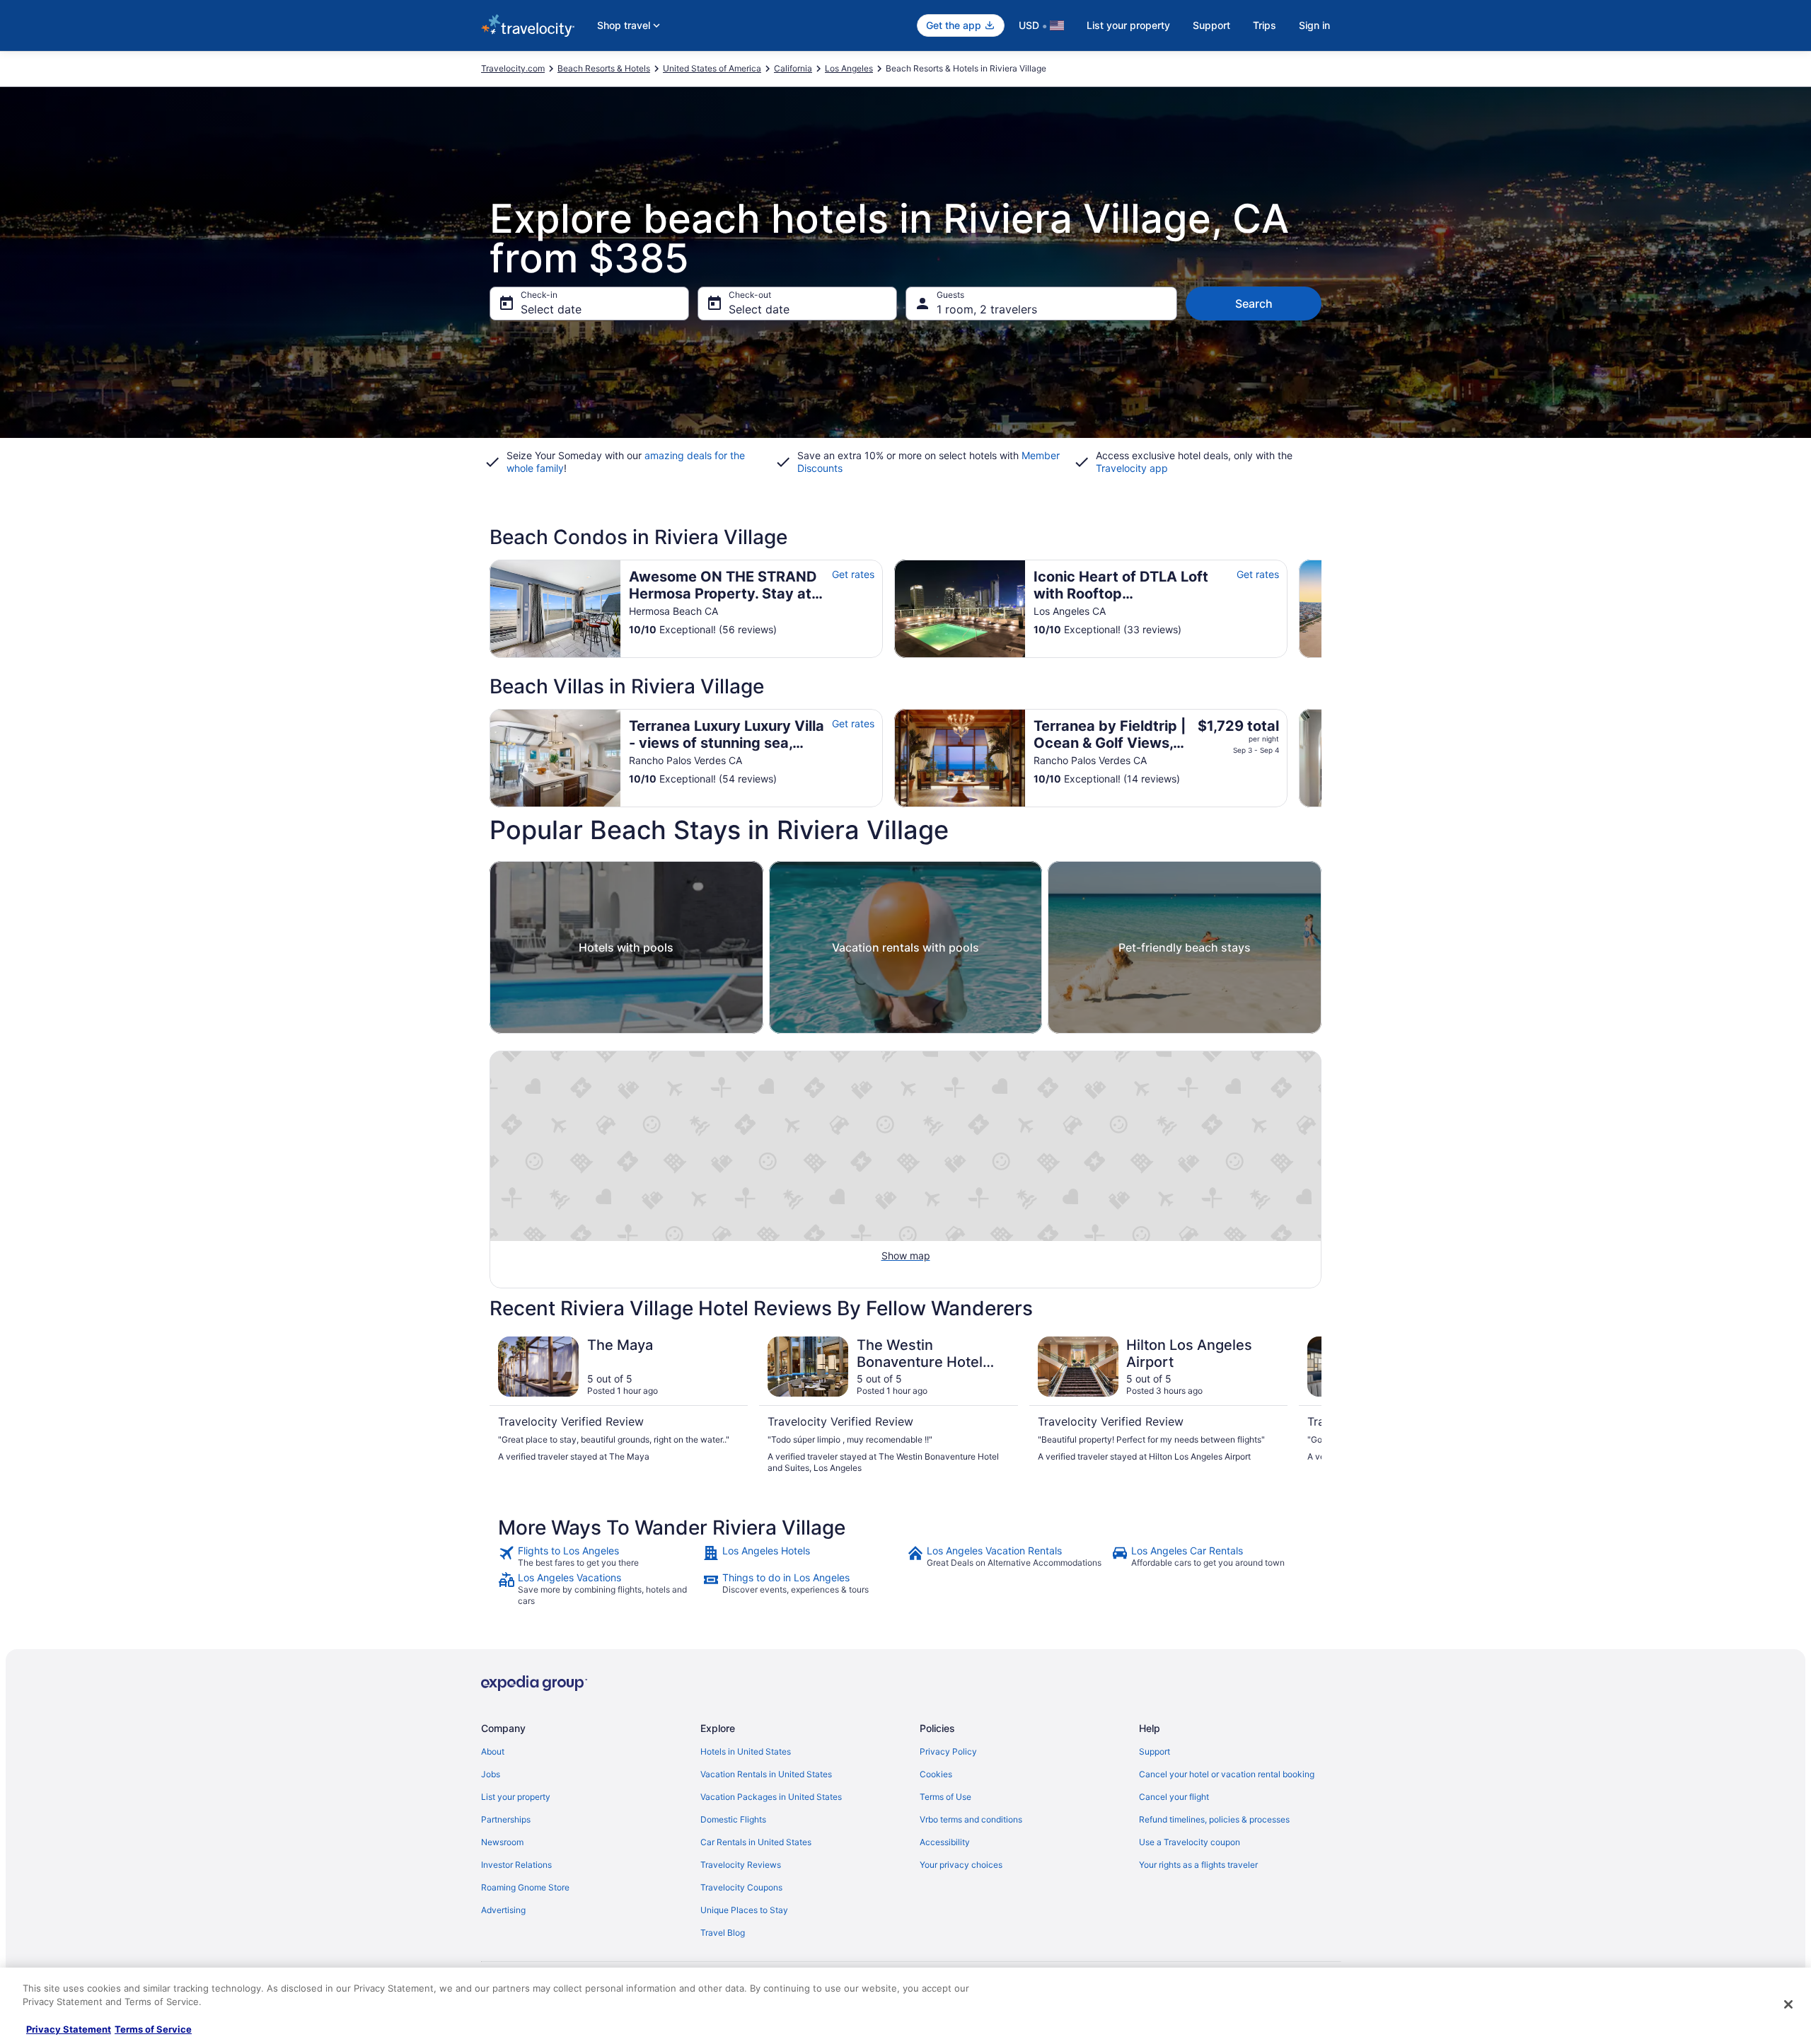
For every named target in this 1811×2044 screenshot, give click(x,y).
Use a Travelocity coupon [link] (1190, 1842)
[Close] (1788, 2004)
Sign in (1314, 25)
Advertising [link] (503, 1910)
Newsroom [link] (502, 1842)
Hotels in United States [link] (746, 1751)
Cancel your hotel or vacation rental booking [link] (1227, 1774)
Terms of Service (153, 2029)
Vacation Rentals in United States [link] (766, 1774)
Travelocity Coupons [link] (741, 1887)
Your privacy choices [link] (961, 1865)
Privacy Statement (69, 2029)
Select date (551, 309)
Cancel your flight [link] (1174, 1797)
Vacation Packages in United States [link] (771, 1797)
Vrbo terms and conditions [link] (971, 1819)
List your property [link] (516, 1797)
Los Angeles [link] (849, 68)
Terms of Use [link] (945, 1797)
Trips (1265, 25)
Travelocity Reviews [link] (741, 1865)
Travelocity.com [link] (513, 68)
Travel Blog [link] (723, 1933)
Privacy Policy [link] (948, 1751)
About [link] (493, 1751)
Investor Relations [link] (516, 1865)
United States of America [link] (712, 68)
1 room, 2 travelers (987, 309)
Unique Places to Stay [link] (744, 1910)
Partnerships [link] (506, 1819)
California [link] (793, 68)
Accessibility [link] (945, 1842)
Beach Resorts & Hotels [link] (604, 68)
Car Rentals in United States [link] (756, 1842)
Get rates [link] (853, 574)
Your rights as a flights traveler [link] (1198, 1865)
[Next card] (1321, 608)
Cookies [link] (936, 1774)
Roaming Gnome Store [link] (525, 1887)
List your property (1128, 25)
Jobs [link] (491, 1774)
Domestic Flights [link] (733, 1819)
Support (1211, 25)
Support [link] (1155, 1751)
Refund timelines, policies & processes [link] (1214, 1819)
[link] (599, 1557)
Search (1254, 304)
